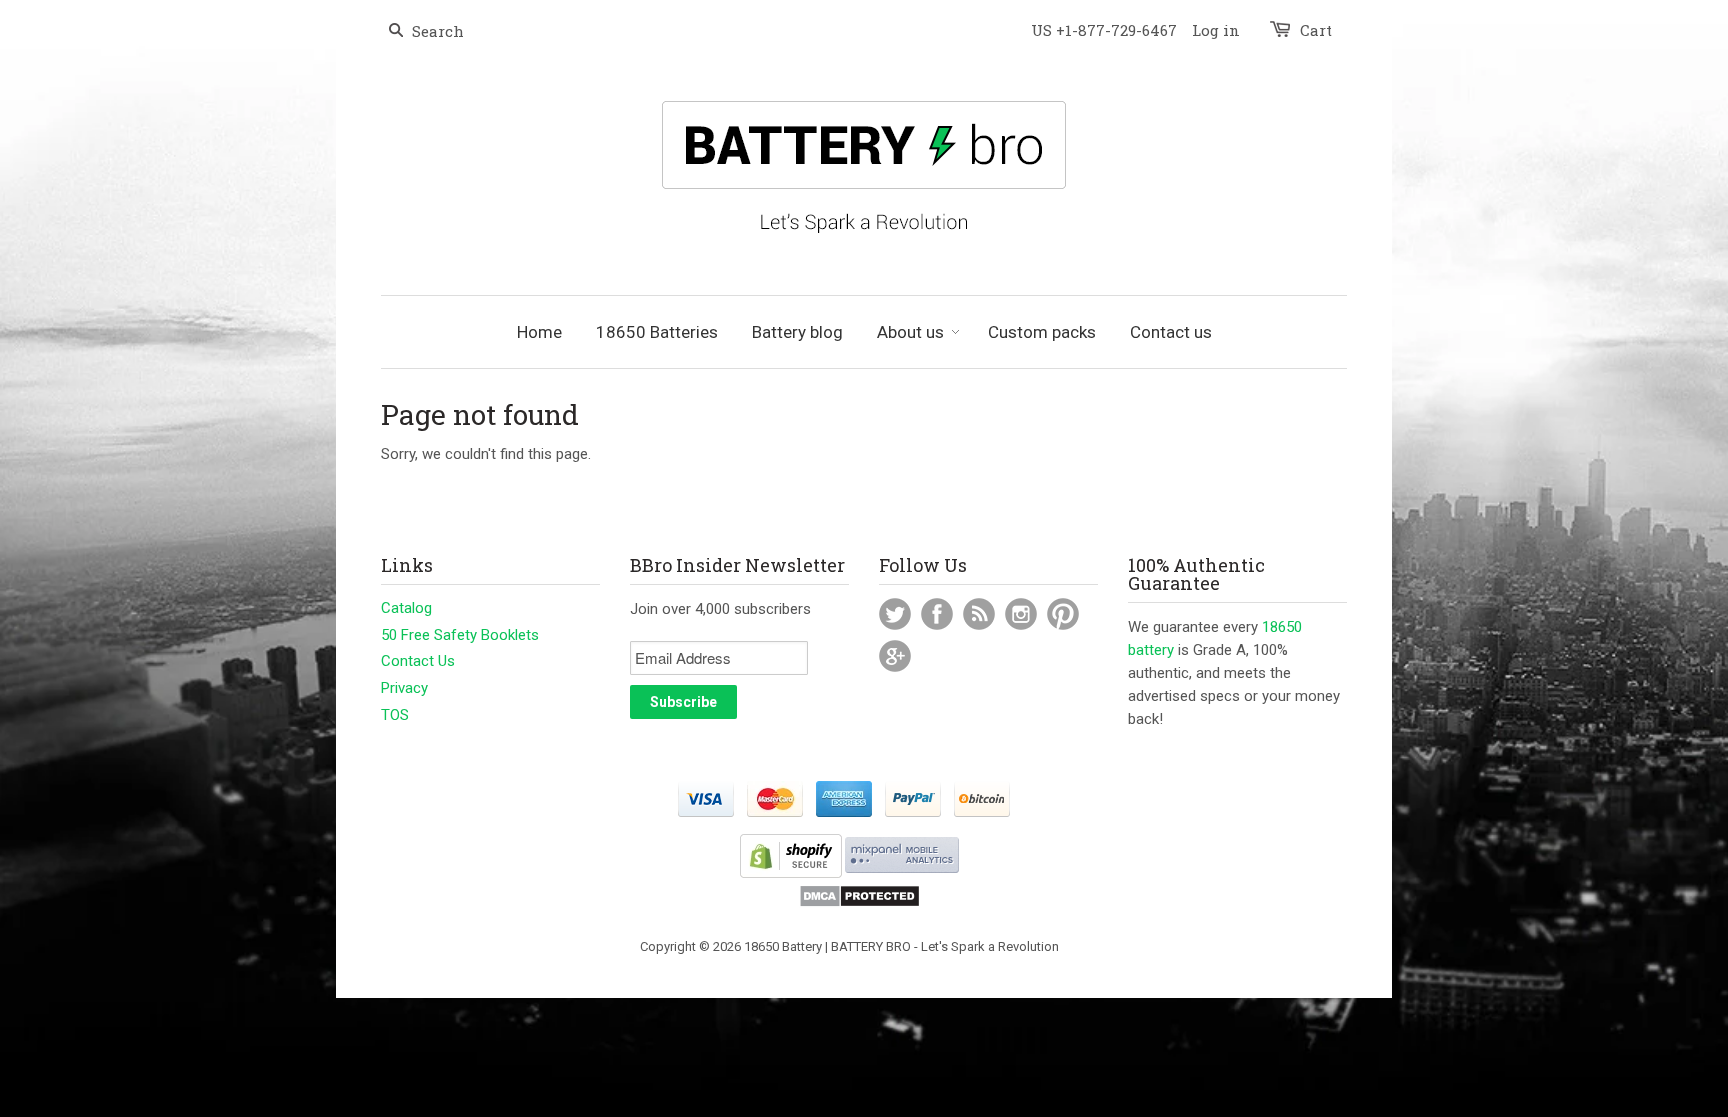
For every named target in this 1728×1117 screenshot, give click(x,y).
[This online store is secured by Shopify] (791, 873)
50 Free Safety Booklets (460, 635)
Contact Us (418, 661)
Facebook (937, 614)
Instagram (1021, 614)
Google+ (895, 656)
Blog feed (979, 614)
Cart (1316, 30)
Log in (1216, 30)
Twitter (895, 614)
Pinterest (1063, 614)
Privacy (404, 688)
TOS (395, 715)
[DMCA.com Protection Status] (859, 903)
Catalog (406, 608)
